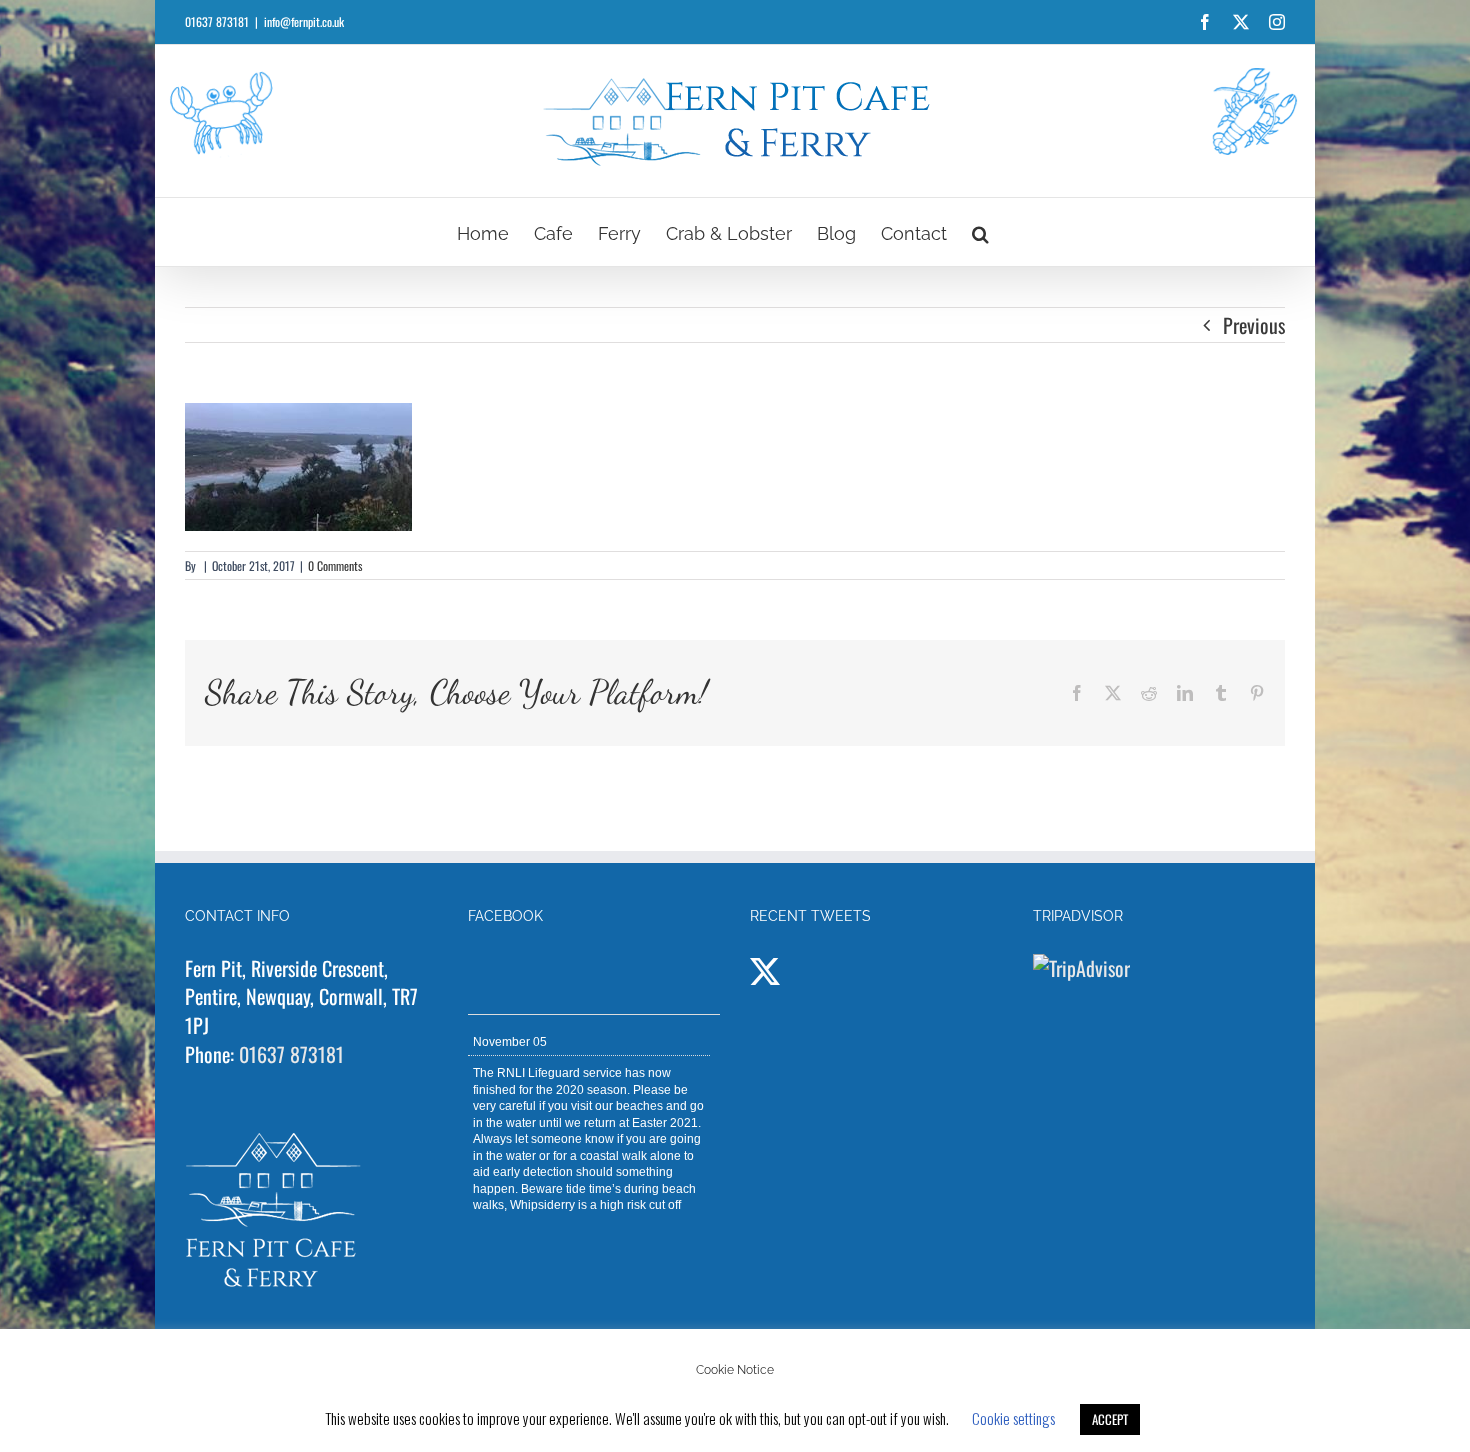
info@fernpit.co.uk (304, 21)
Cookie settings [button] (1013, 1418)
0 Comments (335, 565)
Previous (1254, 325)
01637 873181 (291, 1054)
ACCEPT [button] (1110, 1419)
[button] (980, 232)
